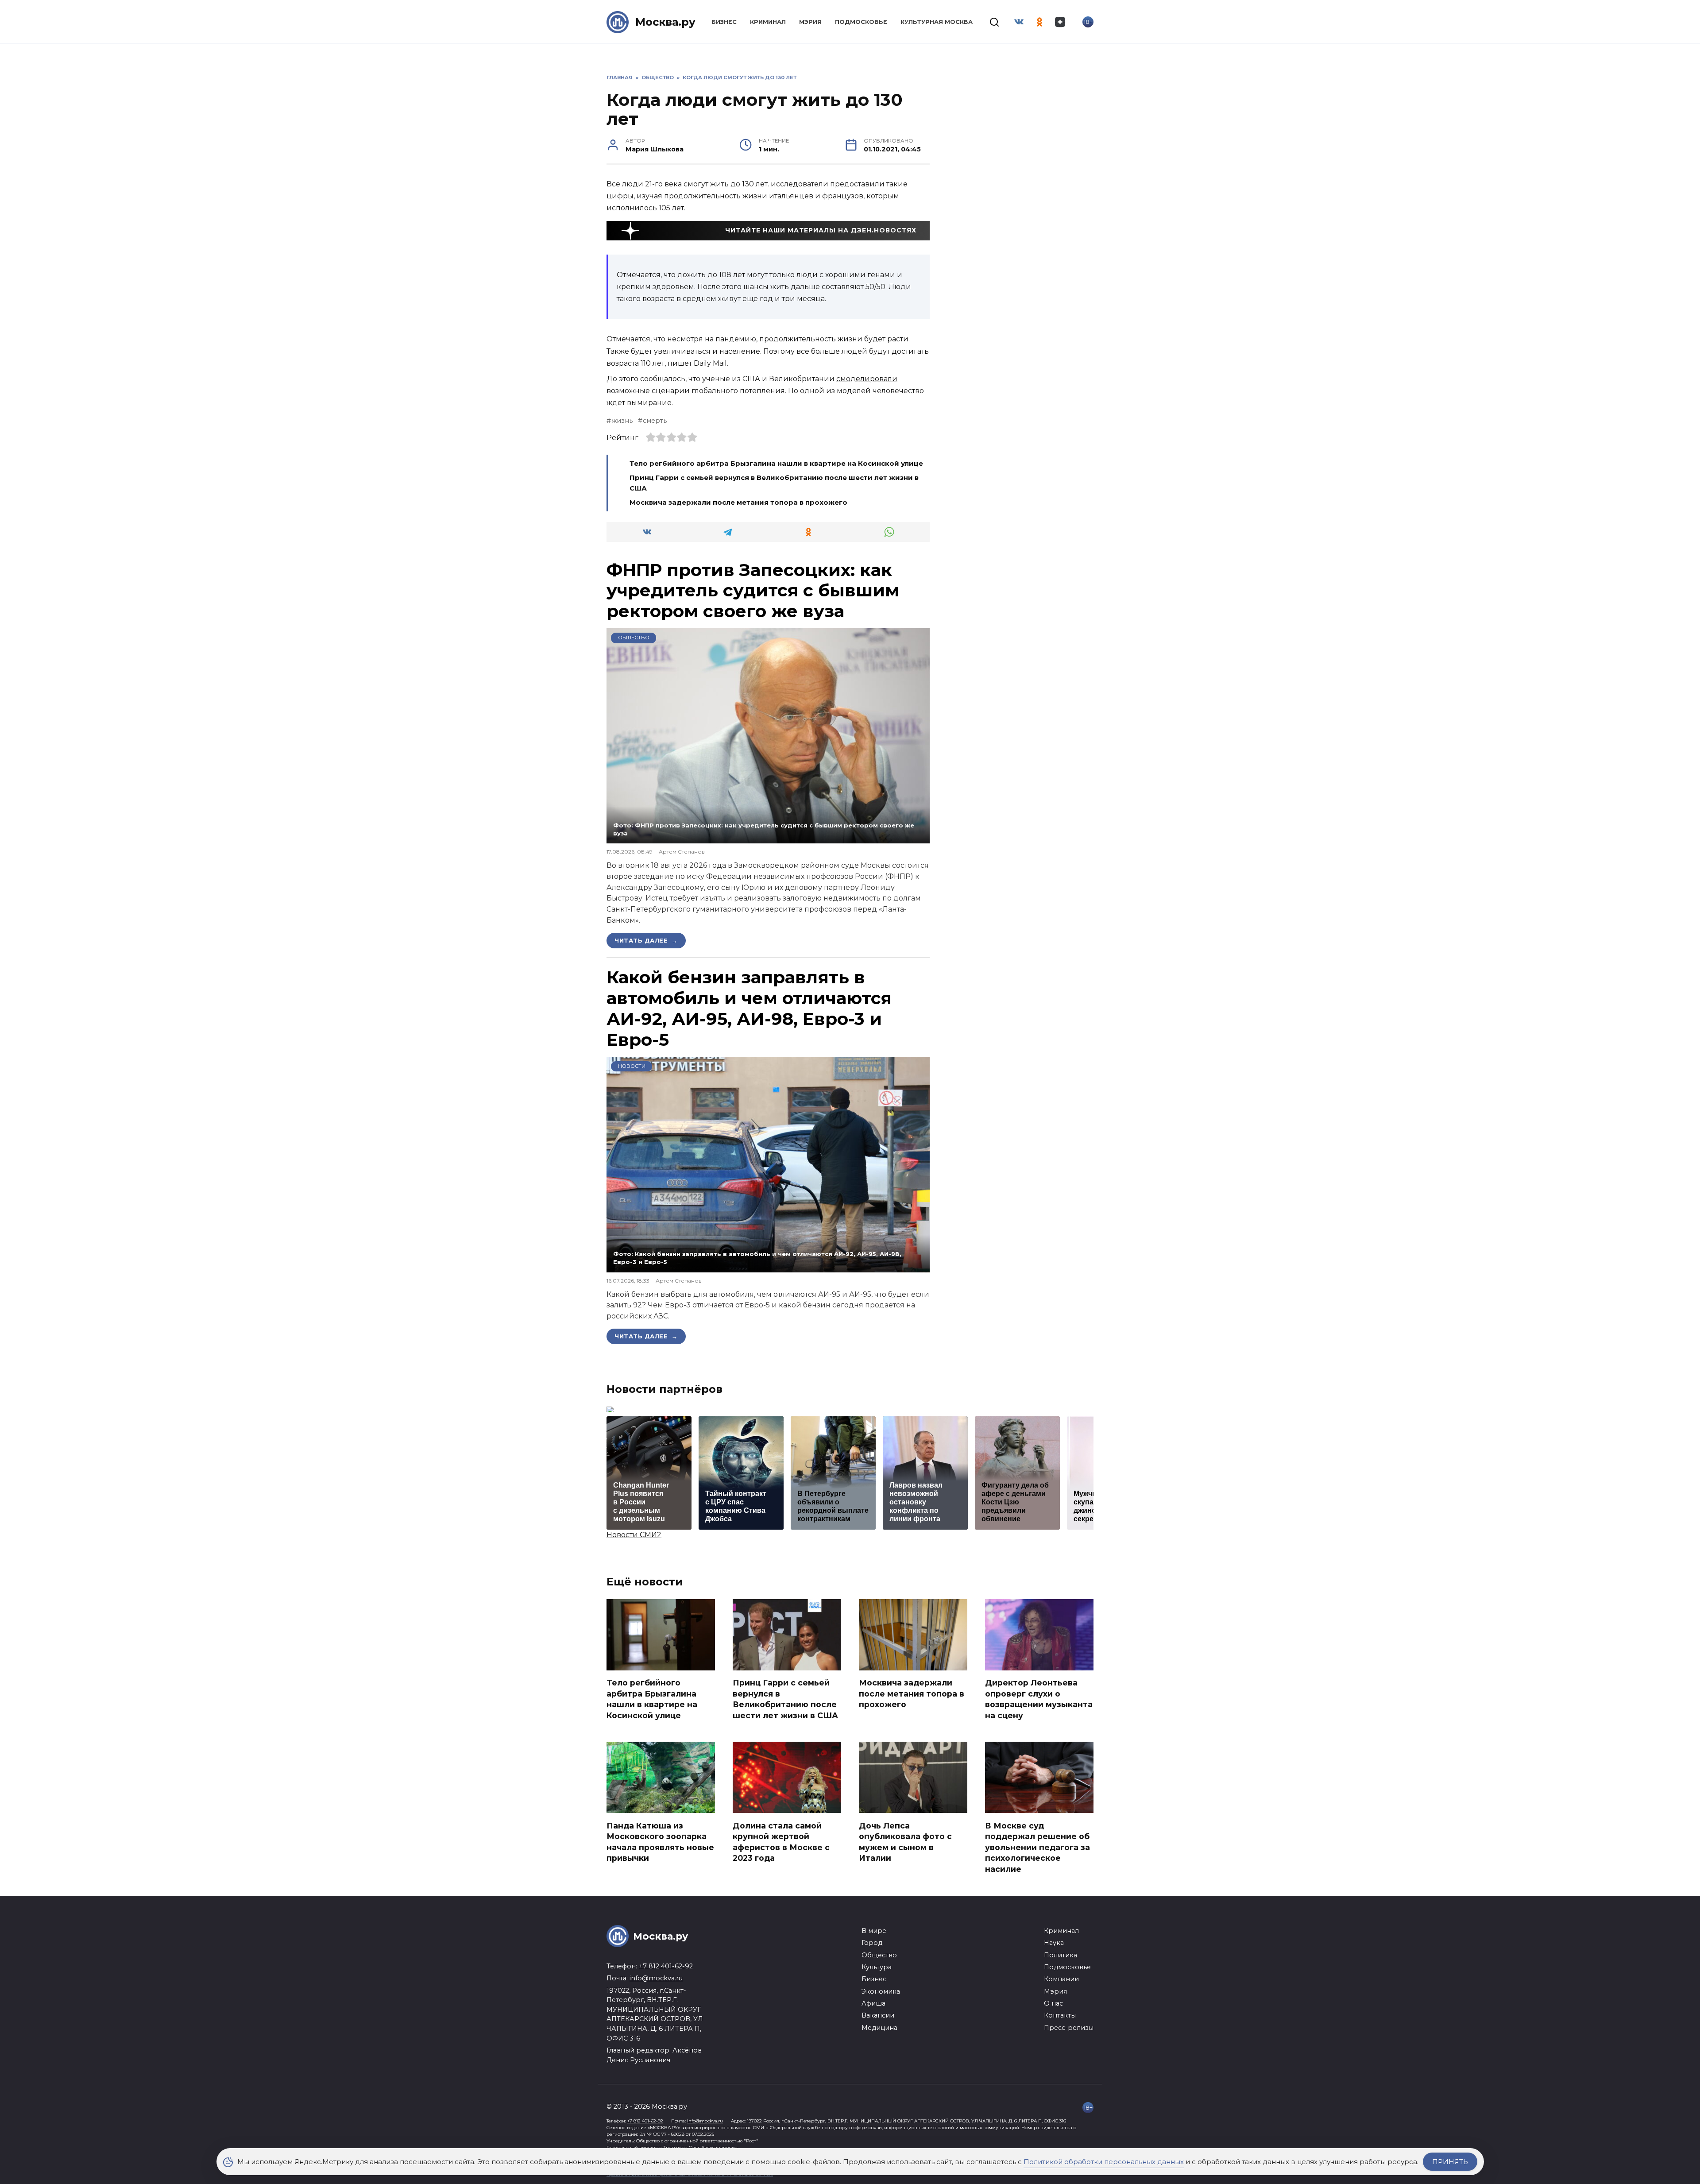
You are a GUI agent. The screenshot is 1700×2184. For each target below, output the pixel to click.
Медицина (879, 2028)
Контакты (1060, 2015)
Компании (1061, 1979)
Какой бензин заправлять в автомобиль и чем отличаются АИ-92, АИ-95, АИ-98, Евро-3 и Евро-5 (749, 1008)
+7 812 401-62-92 (666, 1966)
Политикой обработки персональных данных (1104, 2162)
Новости (632, 1066)
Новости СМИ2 (634, 1535)
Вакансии (878, 2015)
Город (872, 1943)
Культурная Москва (937, 22)
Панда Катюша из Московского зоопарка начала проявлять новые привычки (660, 1842)
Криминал (768, 22)
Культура (877, 1967)
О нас (1053, 2003)
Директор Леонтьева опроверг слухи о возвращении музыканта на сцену (1039, 1699)
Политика (1061, 1955)
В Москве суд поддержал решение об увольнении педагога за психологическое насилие (1037, 1847)
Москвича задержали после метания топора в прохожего (738, 502)
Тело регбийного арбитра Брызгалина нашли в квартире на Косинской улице (776, 463)
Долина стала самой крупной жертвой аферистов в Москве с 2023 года (781, 1842)
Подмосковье (861, 22)
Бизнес (724, 22)
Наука (1054, 1943)
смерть (655, 421)
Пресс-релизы (1069, 2028)
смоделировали (867, 379)
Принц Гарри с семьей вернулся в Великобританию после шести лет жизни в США (785, 1699)
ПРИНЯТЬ (1450, 2162)
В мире (874, 1931)
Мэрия (810, 22)
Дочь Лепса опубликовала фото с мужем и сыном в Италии (905, 1842)
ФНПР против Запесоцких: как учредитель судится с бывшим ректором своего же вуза (753, 591)
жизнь (622, 421)
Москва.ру (665, 22)
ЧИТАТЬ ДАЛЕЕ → (646, 940)
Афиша (873, 2003)
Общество (634, 638)
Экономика (881, 1991)
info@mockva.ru (656, 1978)
